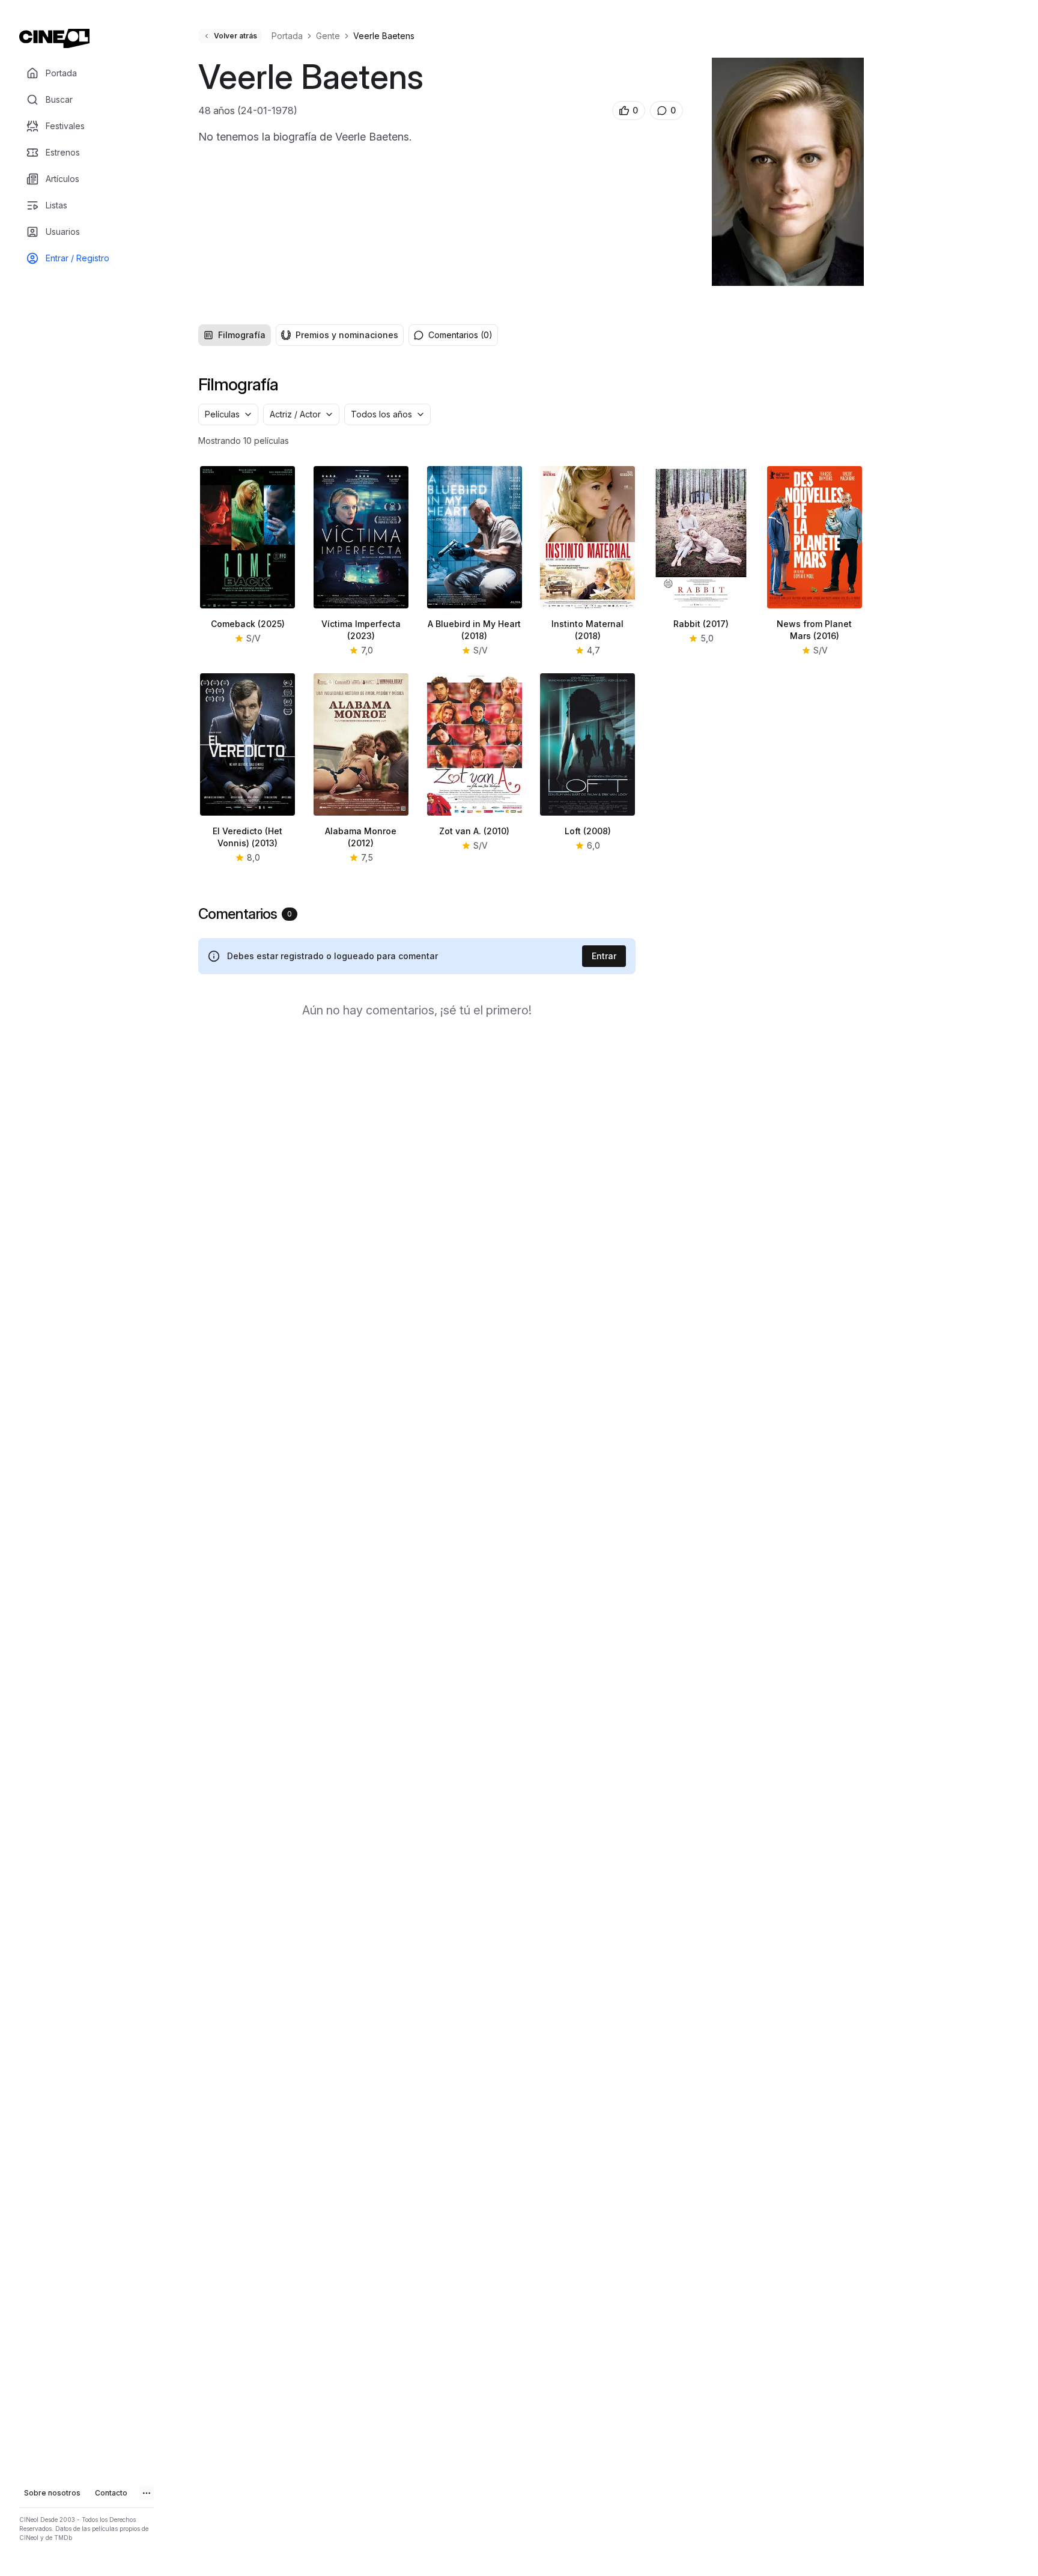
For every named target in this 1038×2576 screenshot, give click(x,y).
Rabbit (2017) (701, 624)
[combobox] (228, 414)
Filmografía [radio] (242, 335)
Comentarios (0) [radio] (460, 335)
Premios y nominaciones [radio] (347, 335)
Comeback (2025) (248, 624)
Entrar (604, 956)
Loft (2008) (588, 831)
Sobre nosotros (52, 2493)
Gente (328, 36)
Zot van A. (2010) (474, 831)
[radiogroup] (301, 335)
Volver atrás (235, 36)
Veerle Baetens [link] (384, 36)
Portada (287, 36)
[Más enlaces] (147, 2493)
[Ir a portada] (54, 38)
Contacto (111, 2493)
